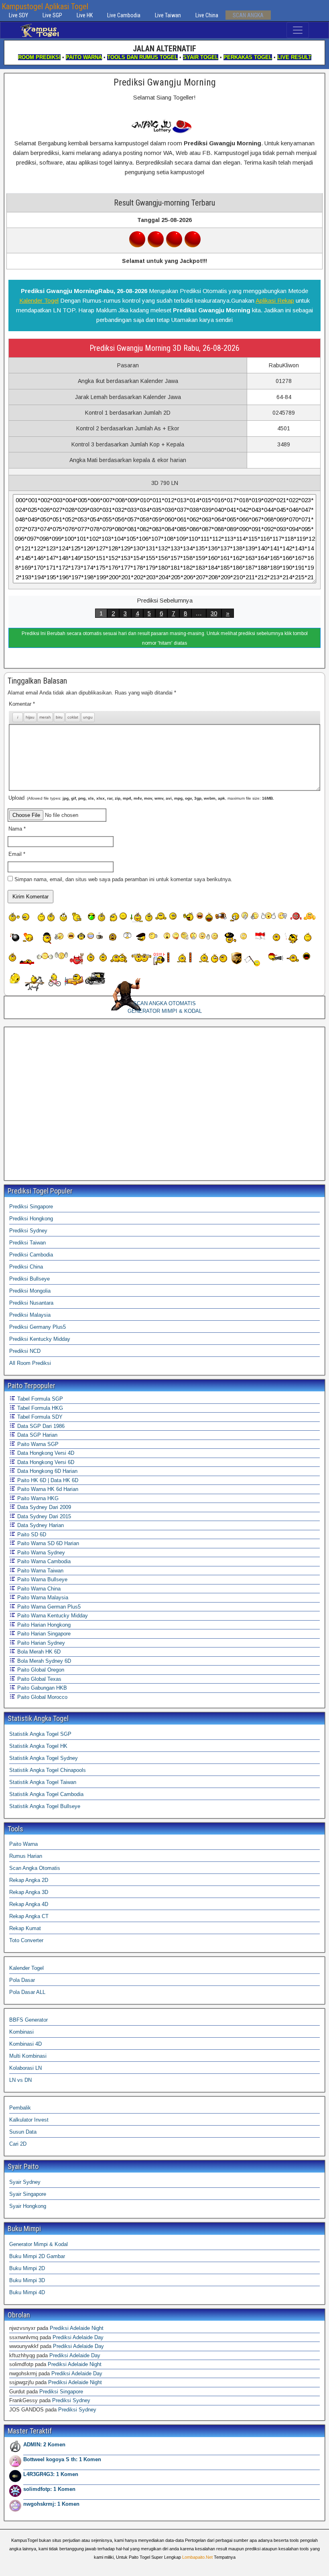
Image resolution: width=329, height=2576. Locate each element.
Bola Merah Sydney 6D (43, 1661)
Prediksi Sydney (28, 1231)
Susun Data (23, 2132)
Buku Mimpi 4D (27, 2292)
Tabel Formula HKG (39, 1408)
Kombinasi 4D (25, 2044)
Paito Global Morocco (42, 1697)
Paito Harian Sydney (40, 1643)
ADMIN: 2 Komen (44, 2445)
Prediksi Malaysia (30, 1315)
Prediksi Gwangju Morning (165, 82)
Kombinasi (21, 2032)
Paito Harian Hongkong (43, 1625)
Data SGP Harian (37, 1435)
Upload (141, 798)
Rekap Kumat (25, 1928)
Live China (207, 15)
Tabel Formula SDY (39, 1417)
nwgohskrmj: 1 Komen (51, 2504)
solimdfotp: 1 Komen (49, 2489)
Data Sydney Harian (40, 1525)
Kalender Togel (39, 300)
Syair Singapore (28, 2194)
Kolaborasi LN (25, 2068)
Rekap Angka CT (29, 1916)
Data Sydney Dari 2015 (43, 1516)
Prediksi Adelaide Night (77, 2328)
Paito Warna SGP (37, 1444)
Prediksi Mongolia (30, 1291)
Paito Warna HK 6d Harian (47, 1489)
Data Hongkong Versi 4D (45, 1453)
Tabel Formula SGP (39, 1399)
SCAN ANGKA (248, 15)
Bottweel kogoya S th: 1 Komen (62, 2459)
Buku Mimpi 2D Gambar (37, 2256)
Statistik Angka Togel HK (38, 1746)
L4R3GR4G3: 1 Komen (51, 2474)
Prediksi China (26, 1267)
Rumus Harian (26, 1856)
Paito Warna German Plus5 (48, 1607)
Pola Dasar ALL (27, 1992)
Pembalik (20, 2108)
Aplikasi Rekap (275, 300)
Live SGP (52, 15)
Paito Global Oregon (40, 1670)
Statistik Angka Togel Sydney (44, 1758)
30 (214, 613)
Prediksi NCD (25, 1351)
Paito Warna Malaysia (42, 1598)
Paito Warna (23, 1844)
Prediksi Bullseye (29, 1279)
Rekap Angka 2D (29, 1880)
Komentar (22, 704)
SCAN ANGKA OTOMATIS (164, 1003)
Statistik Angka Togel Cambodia (46, 1794)
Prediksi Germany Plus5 (38, 1327)
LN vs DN (20, 2080)
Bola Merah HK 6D (38, 1652)
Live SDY (18, 15)
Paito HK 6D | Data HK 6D (47, 1480)
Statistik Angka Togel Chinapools (48, 1770)
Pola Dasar (22, 1980)
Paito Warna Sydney (40, 1553)
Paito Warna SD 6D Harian (47, 1543)
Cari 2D (18, 2144)
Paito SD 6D (31, 1534)
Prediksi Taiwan (27, 1243)
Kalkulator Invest (29, 2120)
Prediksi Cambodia (31, 1255)
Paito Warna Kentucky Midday (52, 1616)
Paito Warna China (38, 1589)
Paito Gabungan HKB (41, 1688)
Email (17, 854)
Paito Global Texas (39, 1679)
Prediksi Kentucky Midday (40, 1339)
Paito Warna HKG (37, 1498)
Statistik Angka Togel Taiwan (43, 1782)
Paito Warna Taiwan (40, 1571)
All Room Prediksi (30, 1363)
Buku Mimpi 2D (27, 2268)
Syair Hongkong (28, 2206)
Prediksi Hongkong (31, 1219)
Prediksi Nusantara (31, 1303)
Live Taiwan (168, 15)
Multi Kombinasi (28, 2056)
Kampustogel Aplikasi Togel (45, 6)
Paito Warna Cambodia (43, 1561)
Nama (17, 829)
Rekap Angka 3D (29, 1892)
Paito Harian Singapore (43, 1634)
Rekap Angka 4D (29, 1904)
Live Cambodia (124, 15)
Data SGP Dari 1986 (40, 1426)
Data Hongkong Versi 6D (45, 1462)
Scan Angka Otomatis (35, 1868)
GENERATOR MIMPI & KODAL (165, 1011)
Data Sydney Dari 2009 (43, 1507)
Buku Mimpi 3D (27, 2280)
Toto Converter (26, 1940)
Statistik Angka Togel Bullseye (45, 1806)
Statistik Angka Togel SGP (40, 1734)
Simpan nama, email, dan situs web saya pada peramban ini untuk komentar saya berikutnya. (123, 879)
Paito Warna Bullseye (42, 1579)
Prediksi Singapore (31, 1207)
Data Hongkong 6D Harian (47, 1471)
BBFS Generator (28, 2020)
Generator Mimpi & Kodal (39, 2244)
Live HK (85, 15)
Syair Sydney (25, 2182)
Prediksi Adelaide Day (78, 2337)
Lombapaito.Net (197, 2557)
